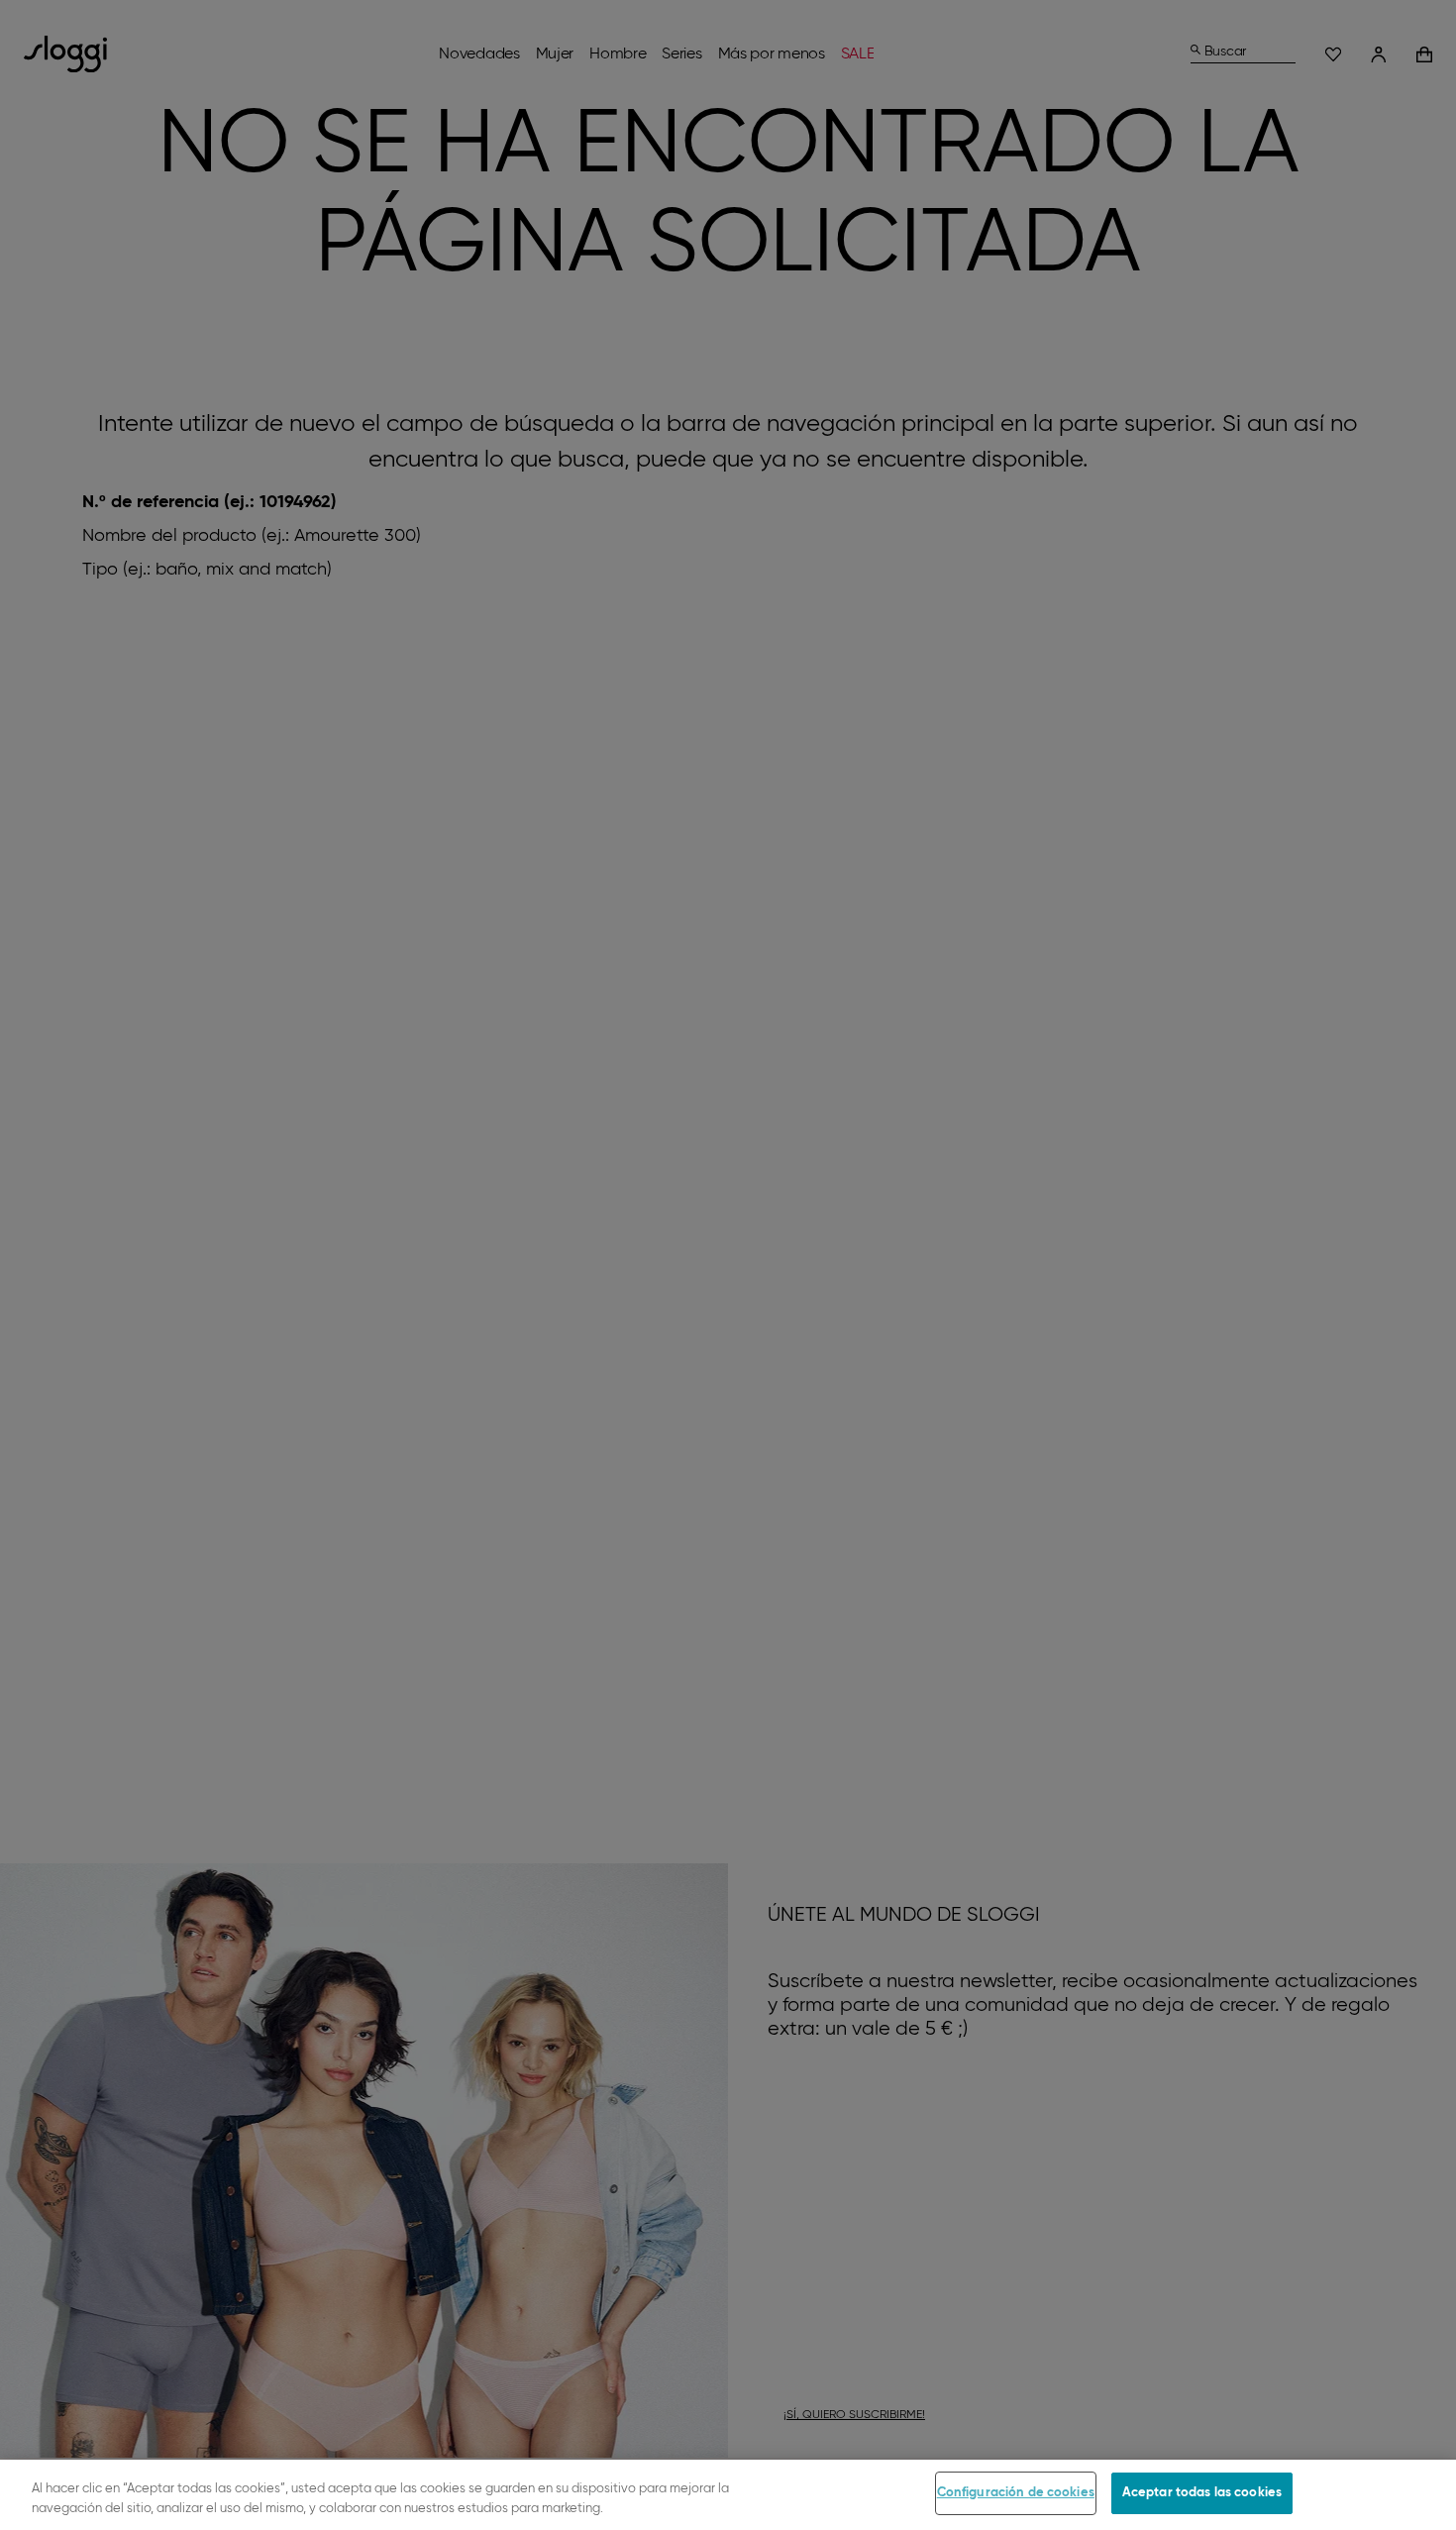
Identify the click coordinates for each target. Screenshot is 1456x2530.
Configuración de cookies (1016, 2493)
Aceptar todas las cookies (1202, 2493)
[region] (728, 2495)
